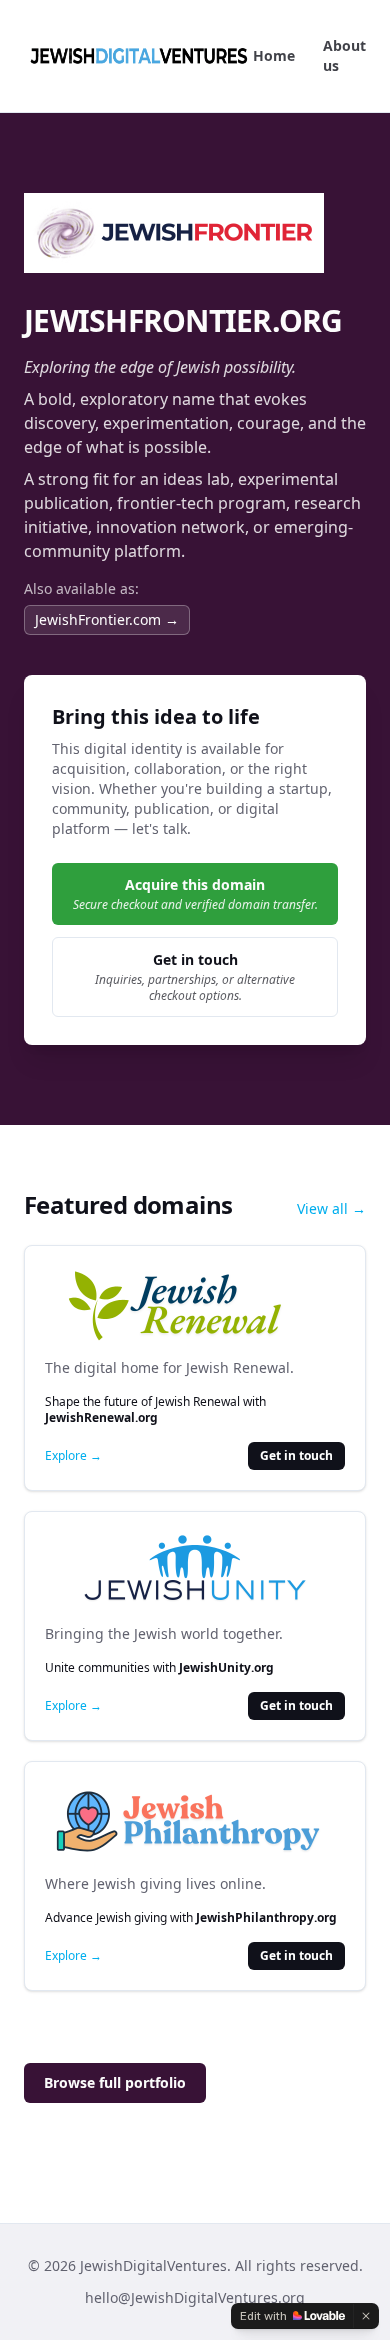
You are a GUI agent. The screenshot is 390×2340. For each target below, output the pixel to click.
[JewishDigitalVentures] (138, 56)
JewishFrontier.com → (107, 619)
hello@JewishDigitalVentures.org (195, 2297)
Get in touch (296, 1455)
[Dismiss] (366, 2316)
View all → (331, 1208)
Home (274, 55)
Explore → (73, 1456)
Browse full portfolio (115, 2082)
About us (344, 55)
